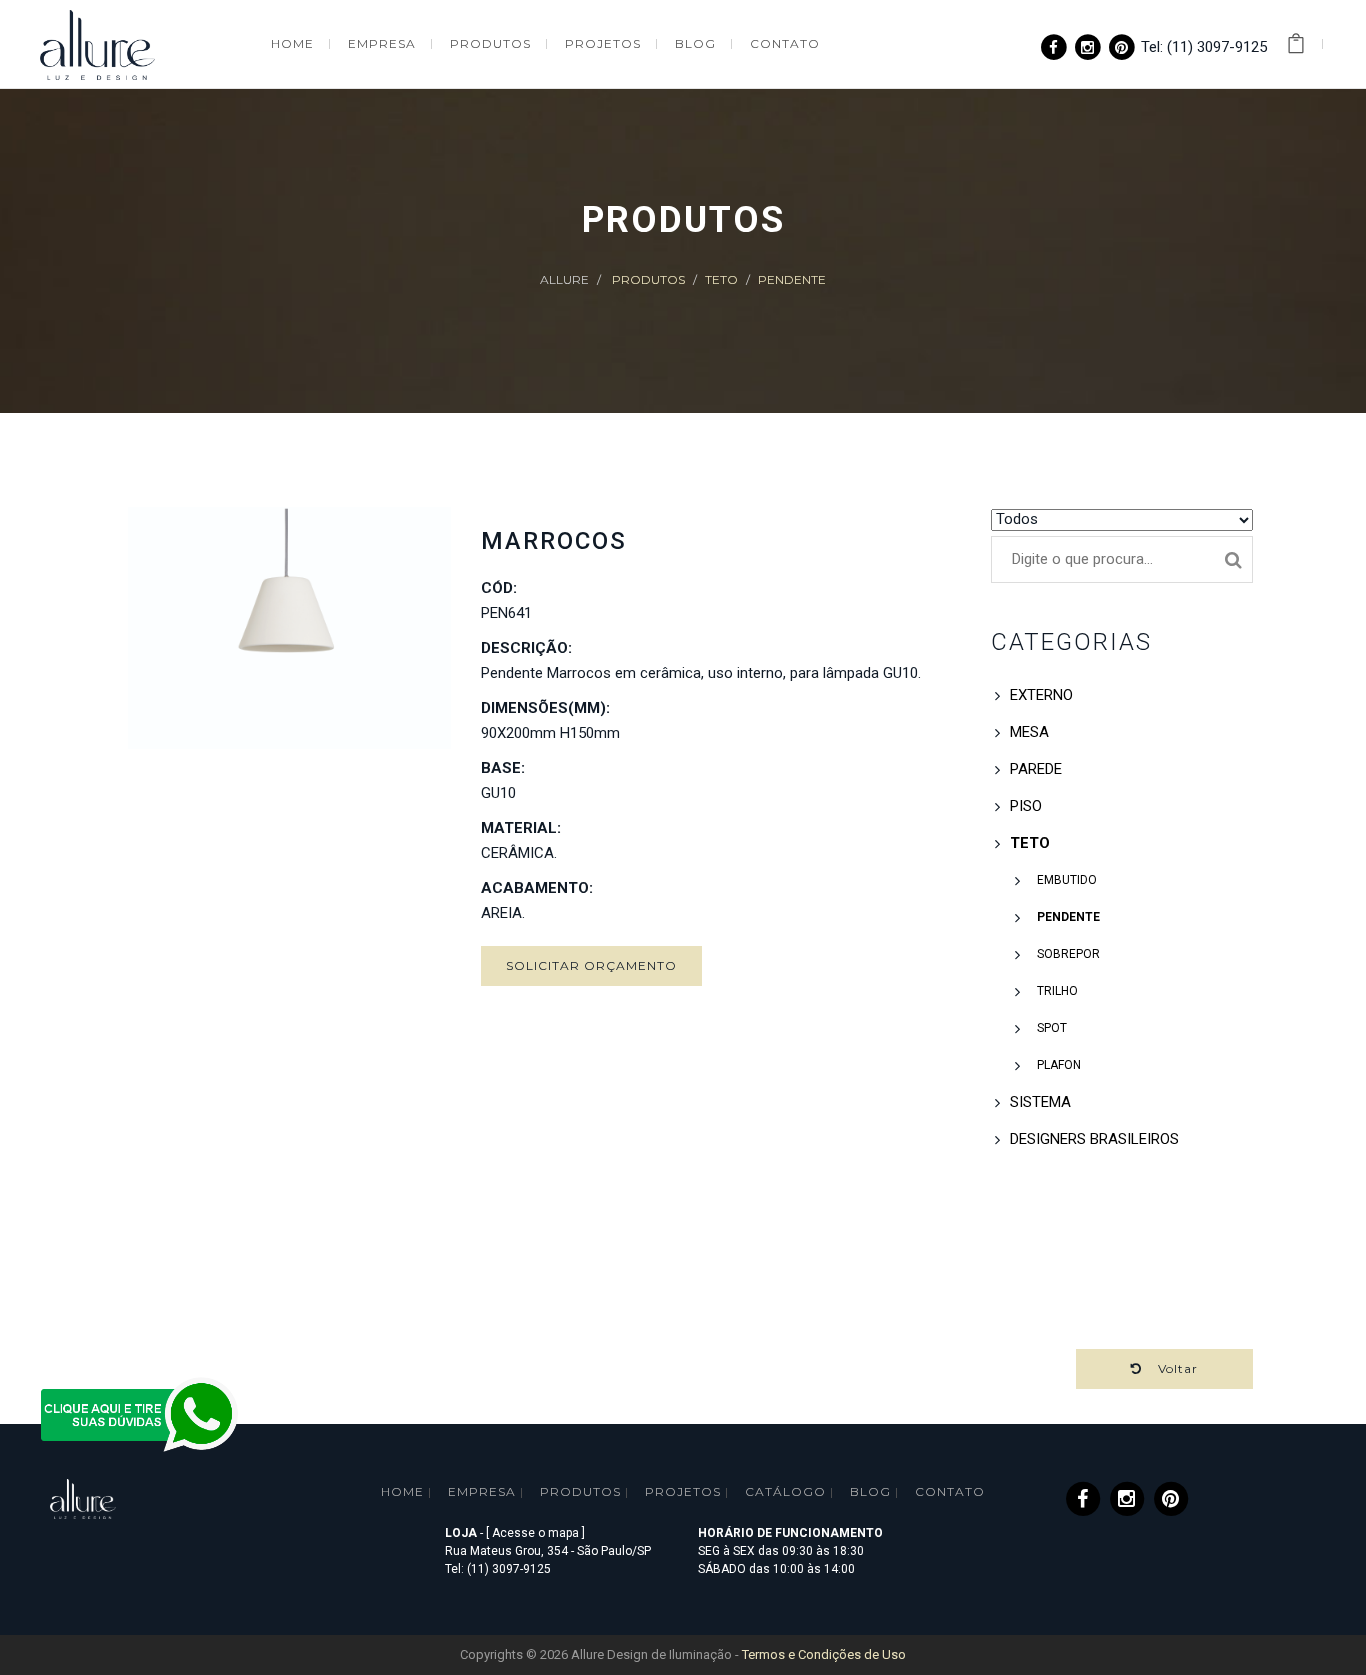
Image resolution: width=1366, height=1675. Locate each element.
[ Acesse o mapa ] (535, 1533)
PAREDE (1036, 769)
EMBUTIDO (1065, 880)
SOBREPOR (1067, 954)
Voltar (1170, 1368)
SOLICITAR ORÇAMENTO (591, 965)
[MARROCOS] (289, 628)
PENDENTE (792, 279)
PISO (1026, 806)
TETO (721, 279)
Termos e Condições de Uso (824, 1654)
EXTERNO (1041, 695)
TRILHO (1056, 991)
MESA (1029, 732)
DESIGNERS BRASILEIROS (1094, 1139)
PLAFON (1057, 1065)
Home (402, 1491)
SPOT (1050, 1028)
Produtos (648, 279)
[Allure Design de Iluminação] (97, 42)
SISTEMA (1040, 1102)
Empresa (482, 1491)
